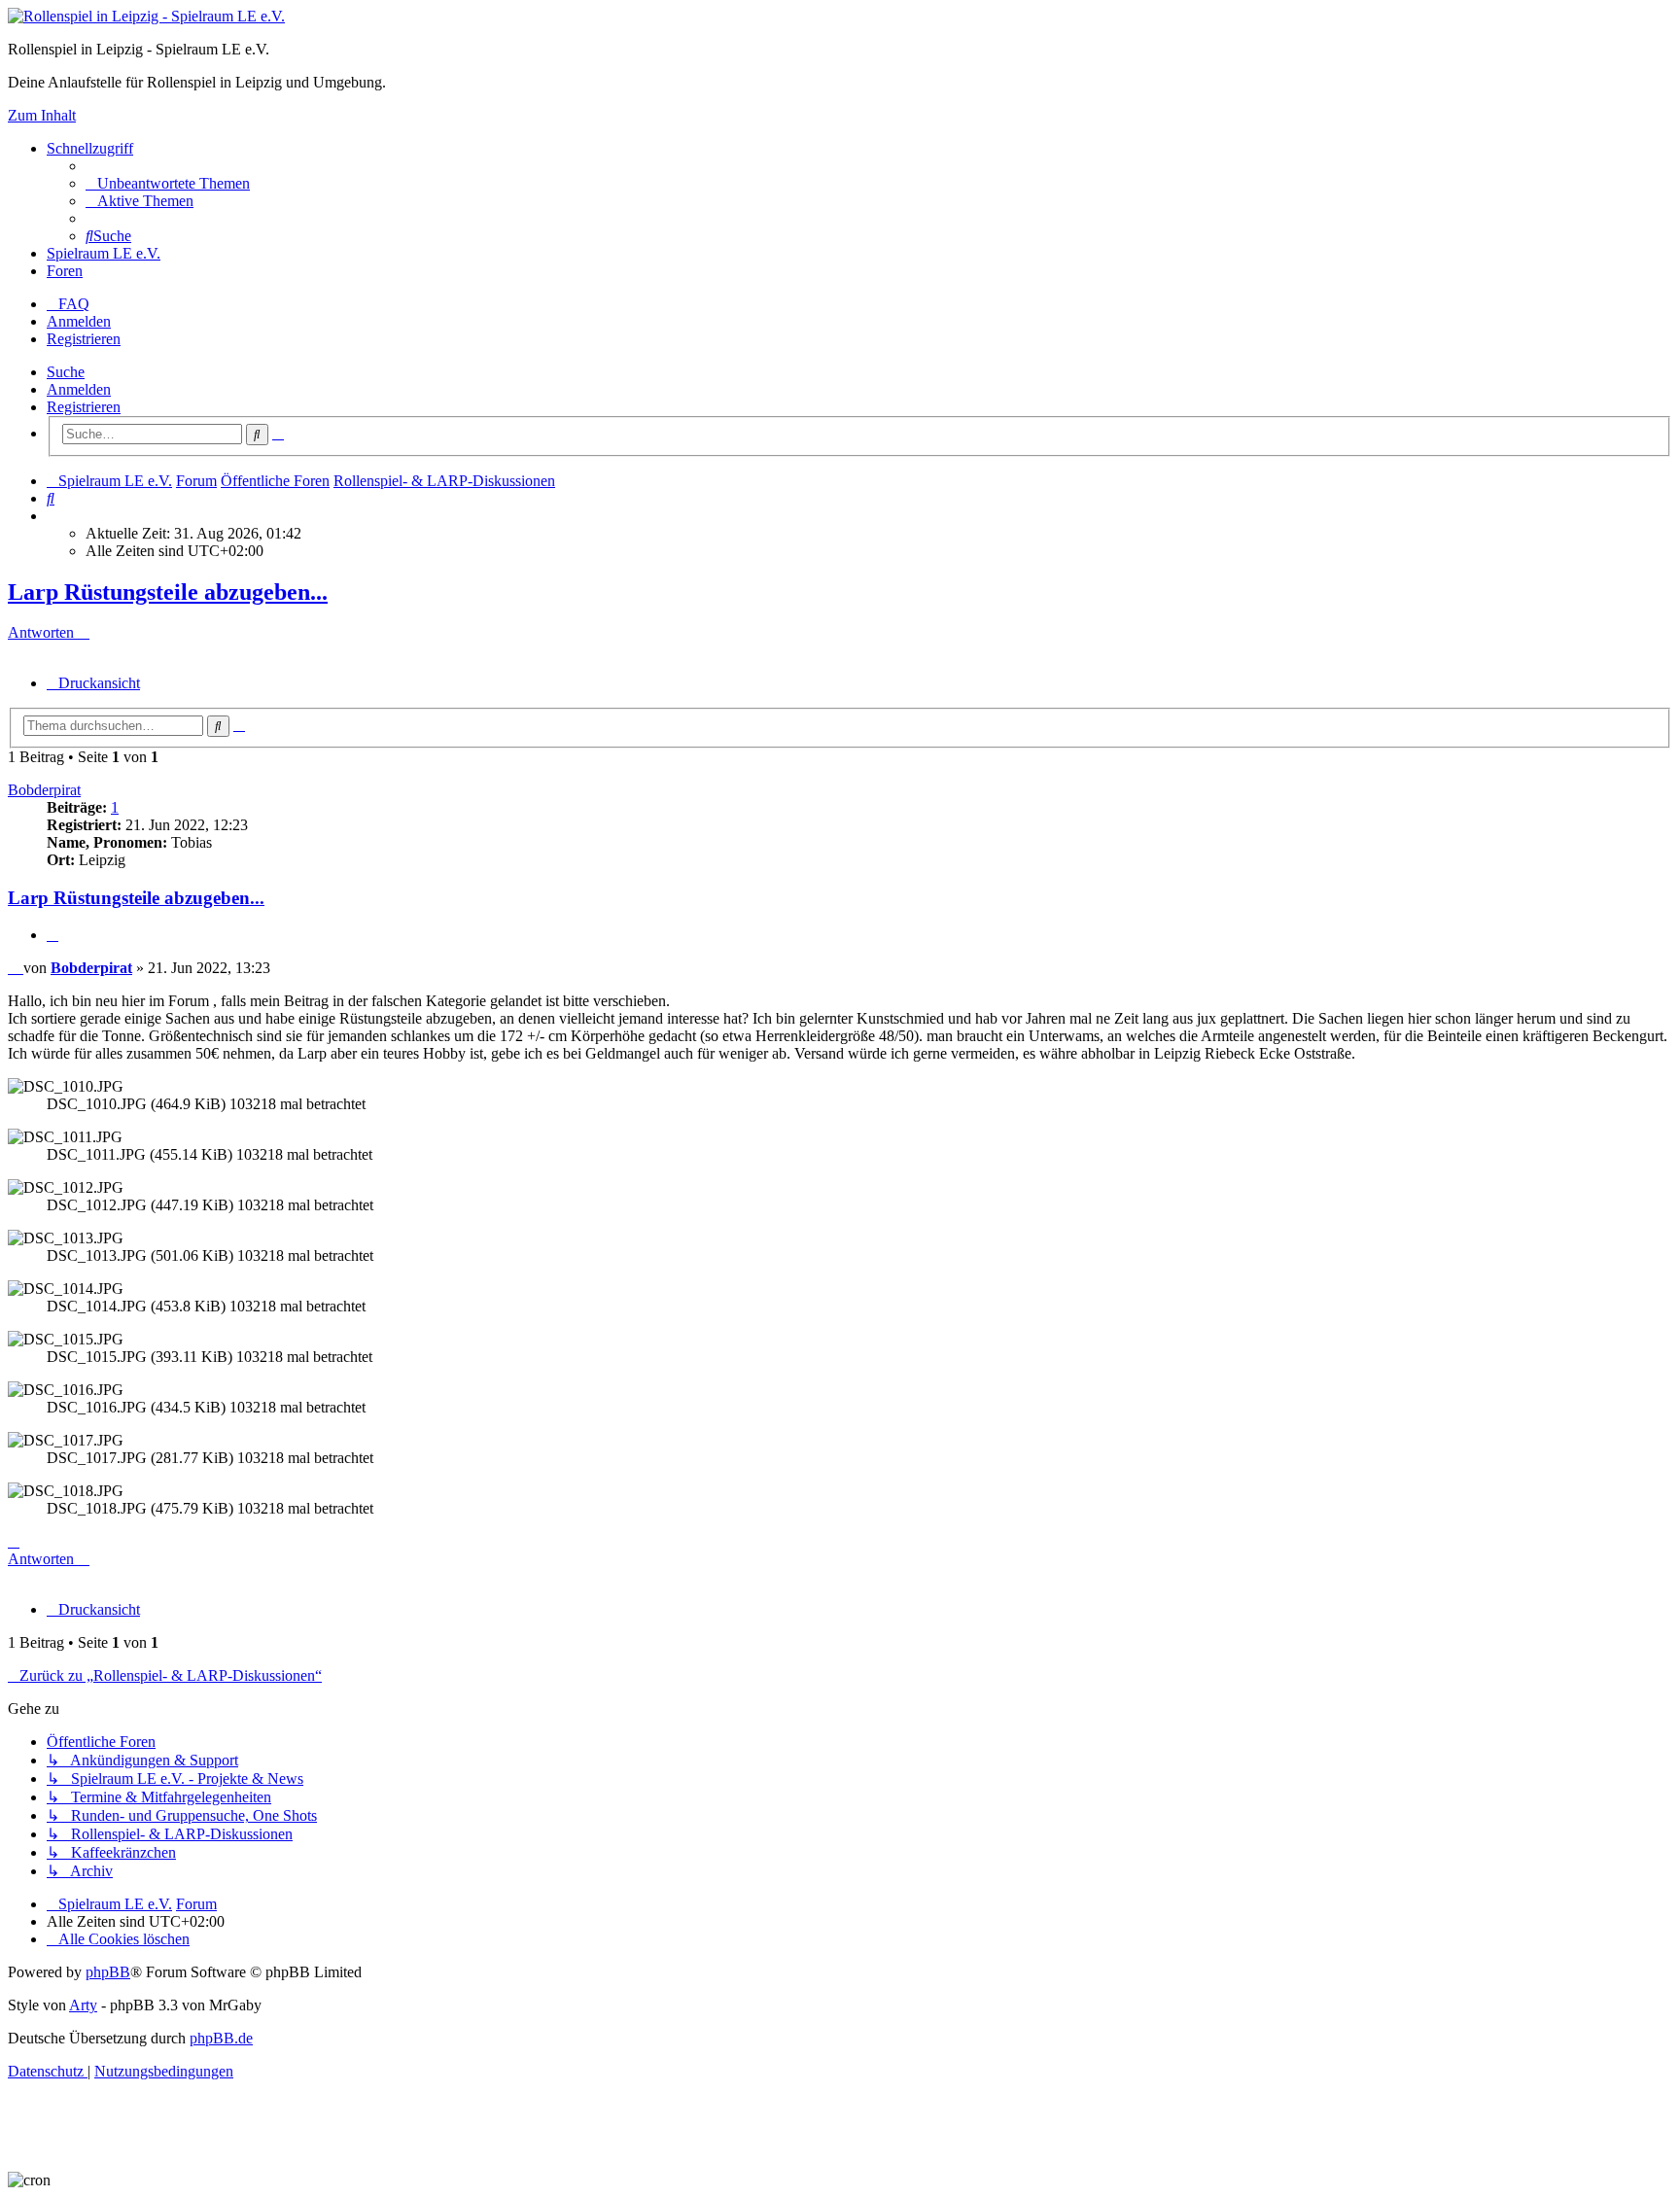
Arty (83, 2005)
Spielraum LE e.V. (104, 253)
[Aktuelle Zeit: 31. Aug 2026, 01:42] (52, 516)
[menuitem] (168, 183)
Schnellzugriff (90, 148)
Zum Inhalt (42, 115)
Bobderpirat (44, 790)
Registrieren (84, 407)
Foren (65, 271)
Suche (66, 372)
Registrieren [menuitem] (84, 339)
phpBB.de (221, 2038)
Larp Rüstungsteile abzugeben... (168, 592)
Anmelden (79, 389)
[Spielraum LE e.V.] (146, 16)
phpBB (108, 1972)
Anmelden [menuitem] (79, 321)
